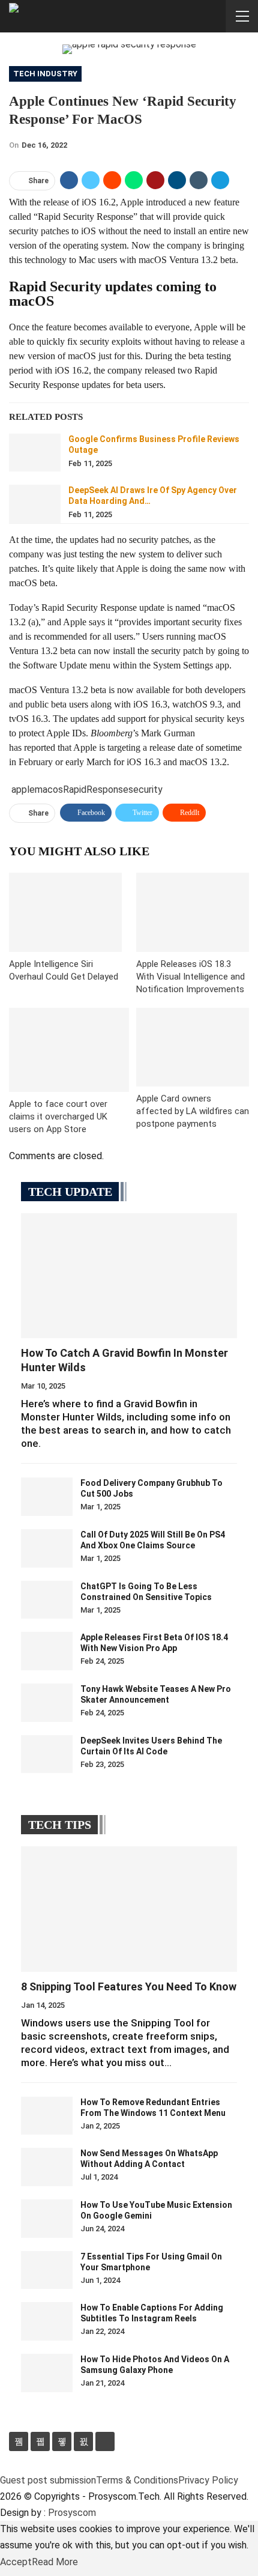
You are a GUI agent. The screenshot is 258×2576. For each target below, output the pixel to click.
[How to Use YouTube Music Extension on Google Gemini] (47, 2219)
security (145, 789)
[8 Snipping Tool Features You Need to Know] (129, 1909)
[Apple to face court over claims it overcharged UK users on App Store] (69, 1050)
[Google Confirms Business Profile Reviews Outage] (35, 453)
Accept (16, 2562)
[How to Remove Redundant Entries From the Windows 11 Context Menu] (47, 2116)
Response (107, 789)
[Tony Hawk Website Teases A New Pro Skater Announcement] (47, 1703)
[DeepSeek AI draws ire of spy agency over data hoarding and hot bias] (35, 504)
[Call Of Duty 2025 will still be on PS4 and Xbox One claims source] (47, 1548)
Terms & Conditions (137, 2480)
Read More (55, 2562)
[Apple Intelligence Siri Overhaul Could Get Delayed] (65, 912)
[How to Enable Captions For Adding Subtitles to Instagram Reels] (47, 2321)
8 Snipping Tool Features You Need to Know (129, 1987)
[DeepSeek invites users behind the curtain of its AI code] (47, 1754)
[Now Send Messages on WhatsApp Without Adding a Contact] (47, 2167)
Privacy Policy (208, 2480)
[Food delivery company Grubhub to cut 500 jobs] (47, 1497)
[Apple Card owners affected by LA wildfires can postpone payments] (193, 1047)
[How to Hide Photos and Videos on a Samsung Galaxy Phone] (47, 2373)
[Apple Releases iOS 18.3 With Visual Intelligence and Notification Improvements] (193, 912)
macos (49, 789)
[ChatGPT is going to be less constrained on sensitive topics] (47, 1600)
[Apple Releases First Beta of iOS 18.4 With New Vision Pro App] (47, 1651)
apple (23, 789)
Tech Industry (45, 74)
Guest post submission (48, 2480)
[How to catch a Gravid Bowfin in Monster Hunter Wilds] (129, 1276)
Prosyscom (72, 2513)
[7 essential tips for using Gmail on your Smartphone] (47, 2270)
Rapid (75, 789)
